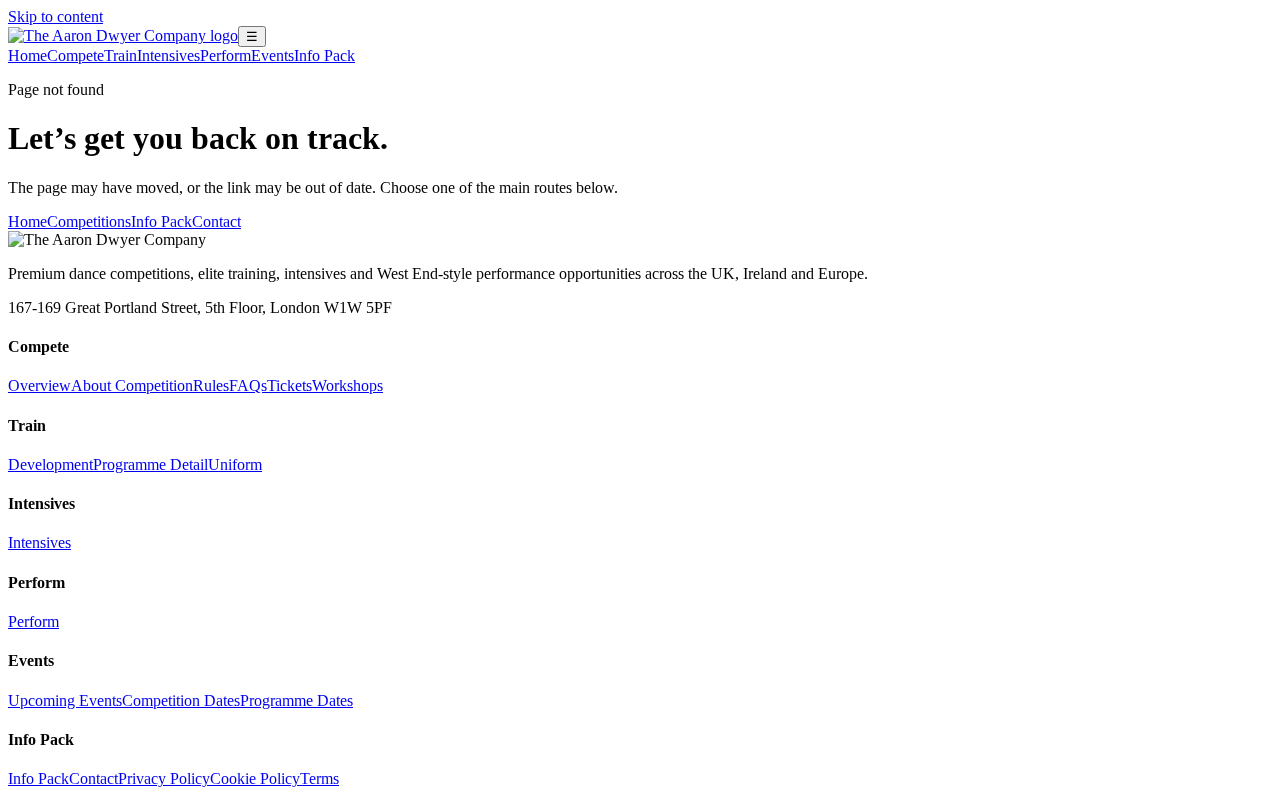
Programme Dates (296, 700)
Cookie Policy (255, 778)
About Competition (132, 385)
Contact (216, 221)
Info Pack (324, 55)
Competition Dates (181, 700)
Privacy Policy (164, 778)
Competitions (89, 221)
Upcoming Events (65, 700)
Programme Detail (150, 464)
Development (50, 464)
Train (120, 55)
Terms (319, 778)
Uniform (235, 464)
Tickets (289, 385)
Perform (225, 55)
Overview (39, 385)
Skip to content (55, 16)
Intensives (168, 55)
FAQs (248, 385)
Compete (75, 55)
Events (272, 55)
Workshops (347, 385)
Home (27, 55)
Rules (211, 385)
